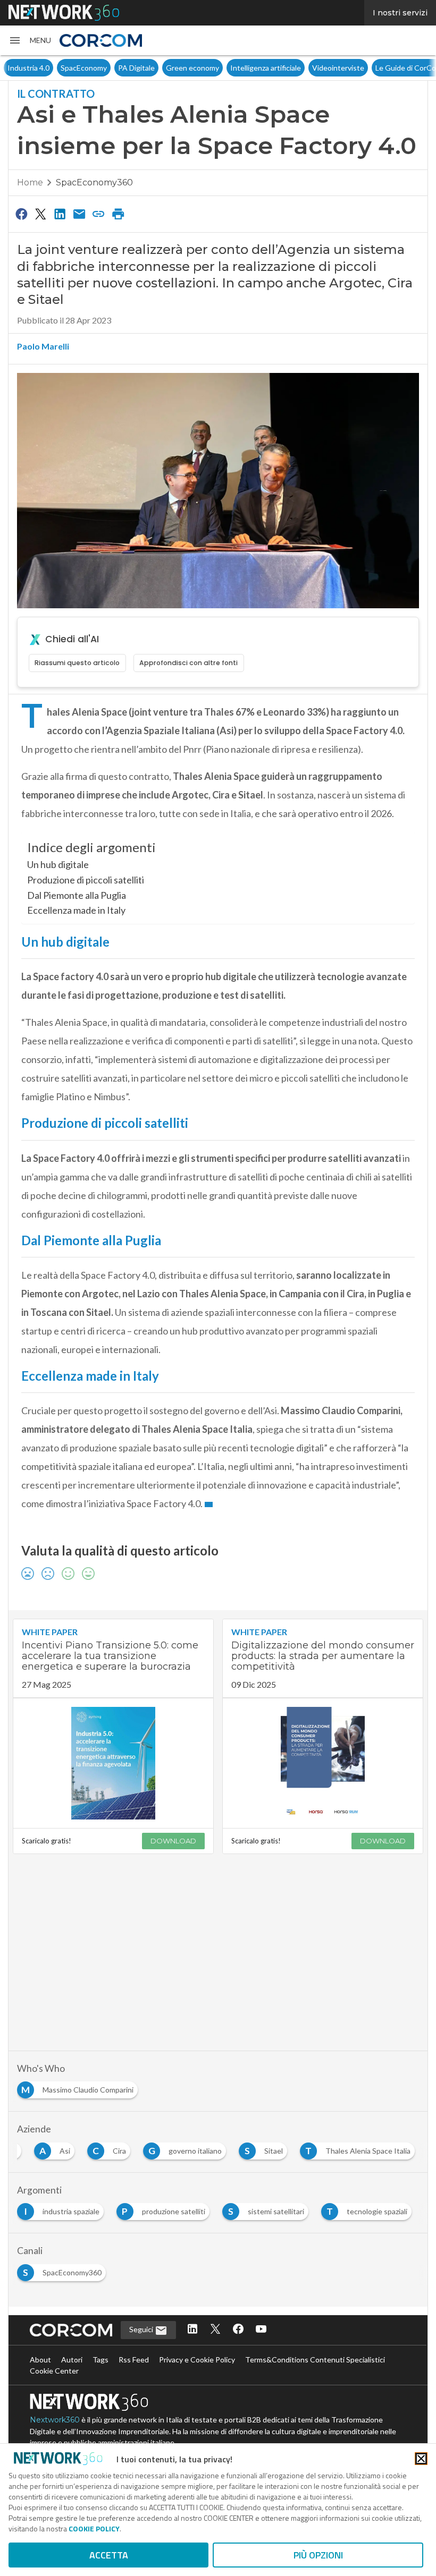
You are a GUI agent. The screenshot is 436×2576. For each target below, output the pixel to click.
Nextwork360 (55, 2420)
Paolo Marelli (43, 346)
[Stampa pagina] (118, 214)
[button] (30, 40)
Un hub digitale (58, 864)
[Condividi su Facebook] (21, 214)
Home (30, 182)
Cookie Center (54, 2371)
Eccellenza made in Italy (76, 910)
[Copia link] (99, 214)
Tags (100, 2360)
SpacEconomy (84, 68)
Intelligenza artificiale (266, 68)
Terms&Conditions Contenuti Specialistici (315, 2360)
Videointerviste (338, 68)
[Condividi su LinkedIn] (60, 214)
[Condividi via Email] (79, 214)
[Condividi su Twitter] (40, 214)
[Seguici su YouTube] (261, 2330)
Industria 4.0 (28, 68)
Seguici (142, 2329)
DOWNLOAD (173, 1841)
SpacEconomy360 (94, 182)
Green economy (192, 68)
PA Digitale (136, 68)
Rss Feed (134, 2360)
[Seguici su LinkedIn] (192, 2330)
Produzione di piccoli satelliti (86, 880)
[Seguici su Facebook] (238, 2330)
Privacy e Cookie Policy (197, 2360)
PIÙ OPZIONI (318, 2555)
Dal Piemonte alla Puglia (77, 895)
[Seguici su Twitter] (215, 2330)
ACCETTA (109, 2555)
